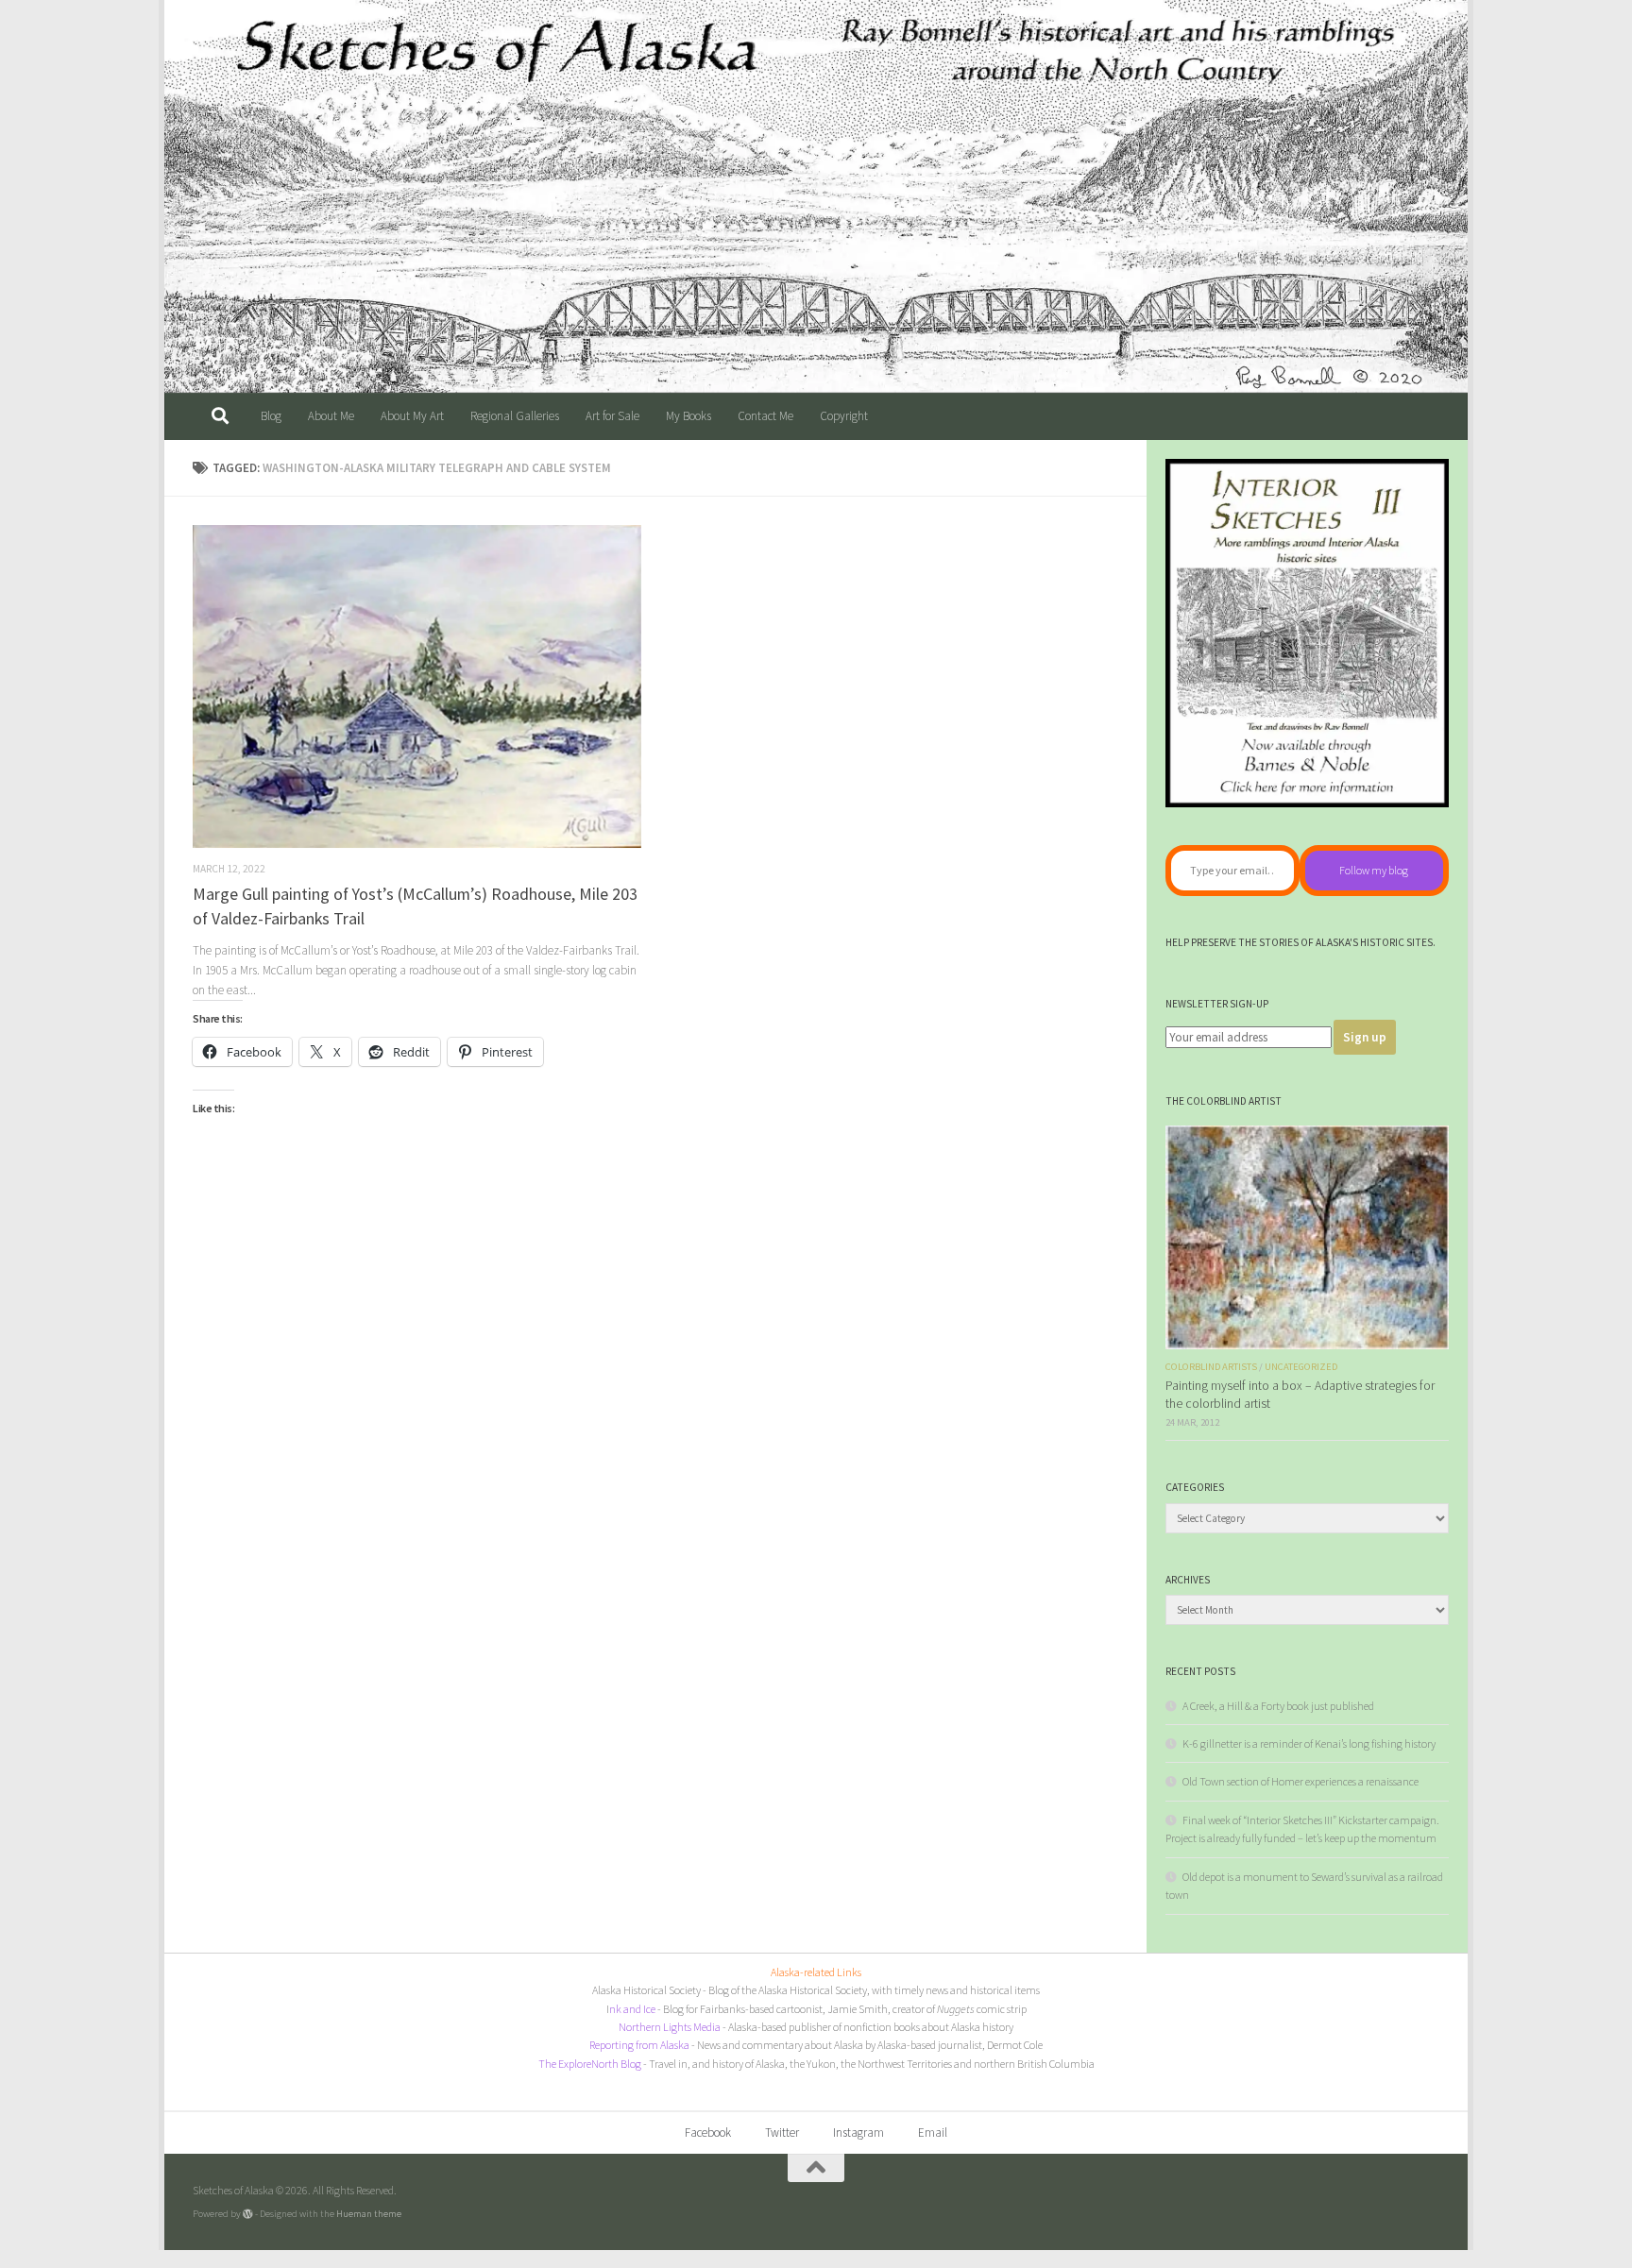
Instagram (858, 2133)
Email (933, 2133)
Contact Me (765, 416)
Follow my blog (1374, 870)
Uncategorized (1301, 1367)
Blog (271, 416)
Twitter (782, 2133)
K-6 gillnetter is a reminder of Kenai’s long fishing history (1309, 1743)
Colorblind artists (1211, 1367)
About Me (331, 416)
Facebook (708, 2133)
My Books (688, 416)
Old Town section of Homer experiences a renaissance (1300, 1781)
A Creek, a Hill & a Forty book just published (1278, 1706)
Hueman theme (369, 2213)
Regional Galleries (515, 416)
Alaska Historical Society (646, 1990)
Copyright (844, 416)
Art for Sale (612, 416)
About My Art (412, 416)
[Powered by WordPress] (248, 2214)
